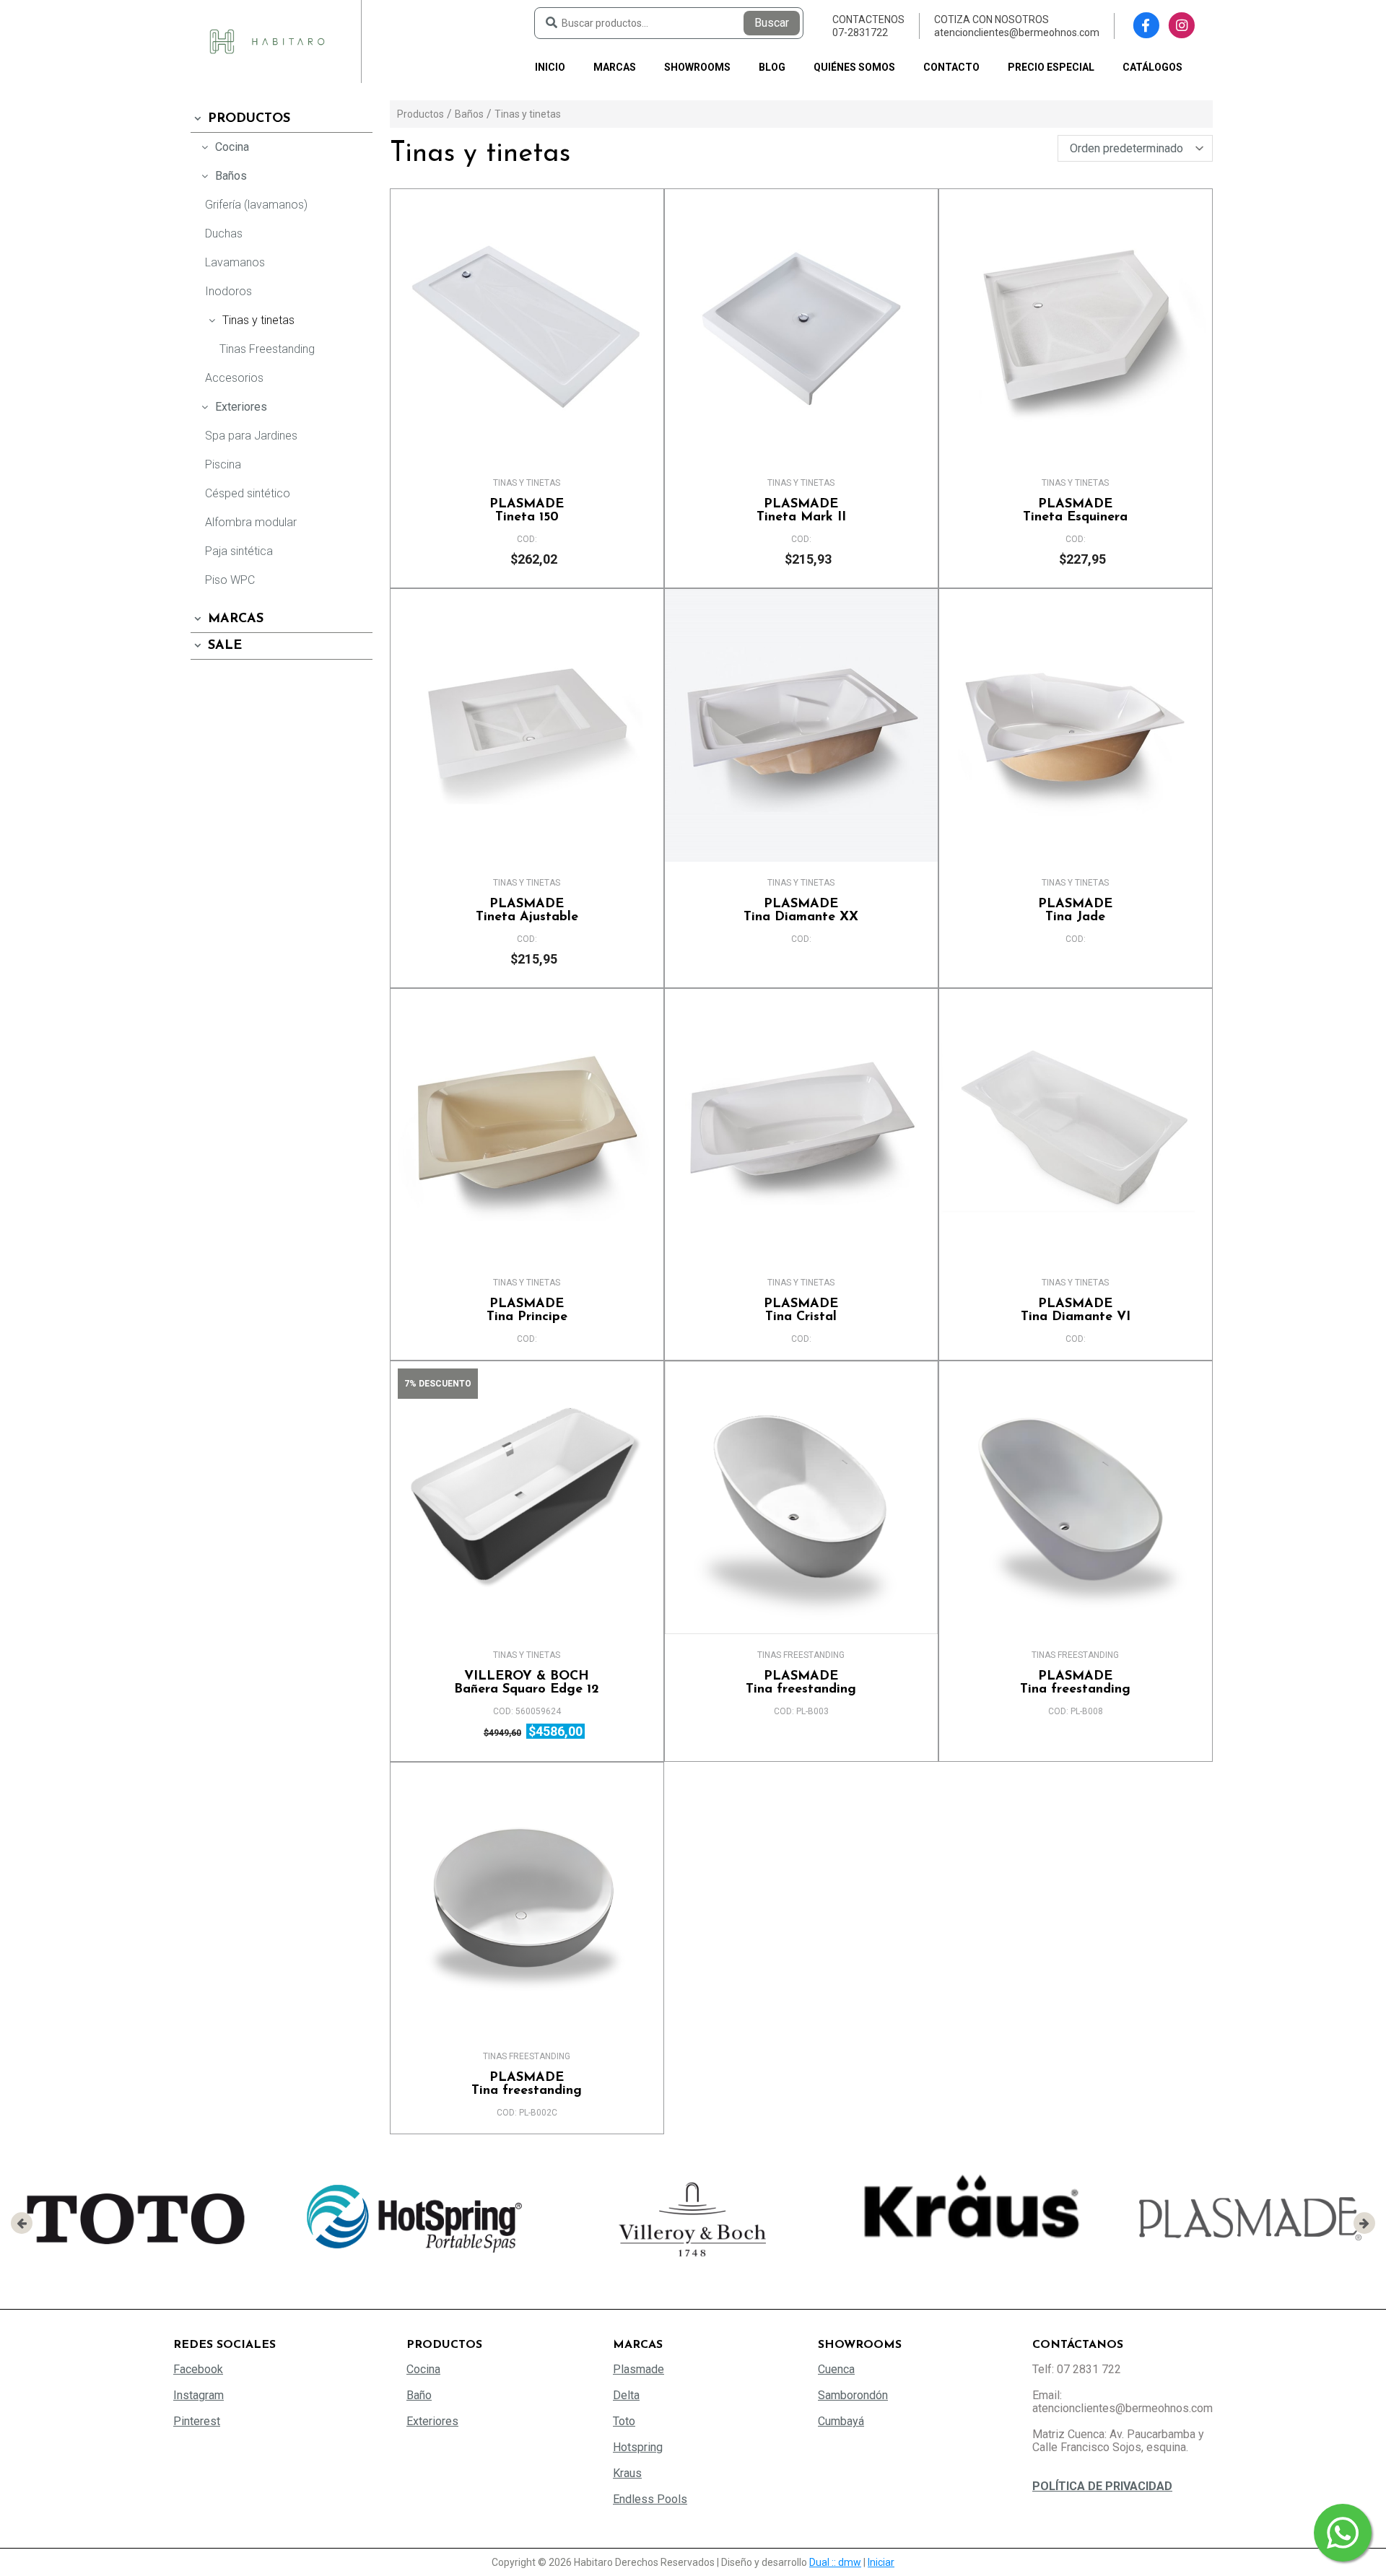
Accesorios (234, 378)
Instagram (199, 2395)
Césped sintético (248, 493)
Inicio (550, 67)
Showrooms (697, 67)
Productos (249, 119)
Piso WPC (230, 580)
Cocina (232, 147)
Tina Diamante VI (1076, 1311)
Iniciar (881, 2562)
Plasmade (638, 2369)
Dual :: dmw (835, 2562)
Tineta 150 (527, 511)
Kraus (627, 2473)
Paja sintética (239, 551)
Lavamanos (235, 262)
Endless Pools (650, 2499)
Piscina (223, 464)
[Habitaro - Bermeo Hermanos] (267, 41)
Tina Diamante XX (801, 911)
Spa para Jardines (251, 436)
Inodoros (228, 291)
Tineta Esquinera (1075, 511)
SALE (225, 646)
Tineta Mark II (801, 511)
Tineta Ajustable (527, 911)
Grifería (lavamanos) (256, 205)
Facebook (198, 2369)
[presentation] (22, 2223)
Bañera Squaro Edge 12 (527, 1683)
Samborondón (853, 2395)
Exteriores (241, 407)
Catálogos (1152, 67)
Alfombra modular (251, 522)
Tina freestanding (801, 1683)
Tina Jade (1075, 911)
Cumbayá (841, 2421)
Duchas (224, 233)
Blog (772, 67)
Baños (231, 176)
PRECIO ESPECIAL (1051, 67)
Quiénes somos (854, 67)
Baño (419, 2395)
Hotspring (638, 2447)
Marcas (615, 67)
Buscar (772, 23)
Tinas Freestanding (267, 349)
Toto (624, 2421)
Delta (626, 2395)
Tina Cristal (801, 1311)
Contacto (951, 67)
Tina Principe (527, 1311)
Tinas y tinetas (258, 320)
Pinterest (197, 2421)
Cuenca (836, 2369)
